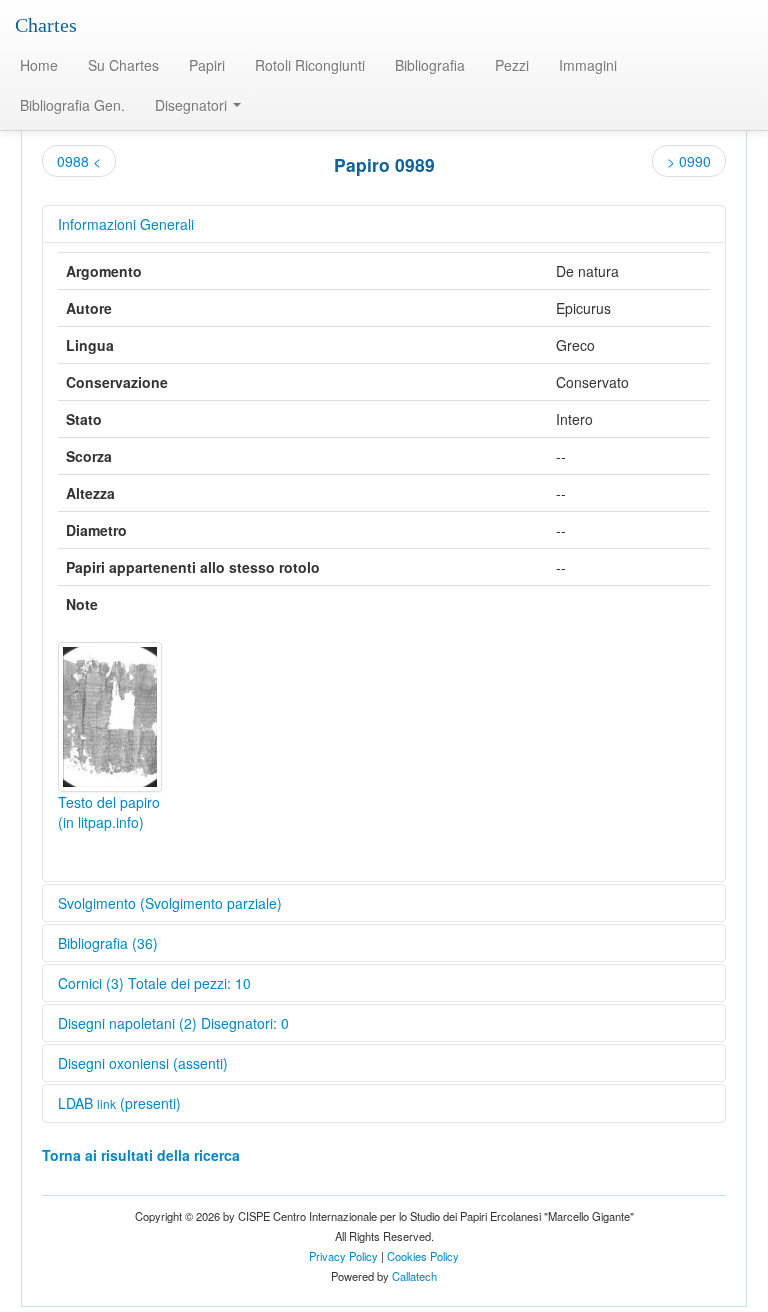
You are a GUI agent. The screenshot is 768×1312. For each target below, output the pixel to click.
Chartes (46, 25)
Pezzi (512, 65)
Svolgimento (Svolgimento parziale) (170, 903)
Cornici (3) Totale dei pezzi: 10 (154, 983)
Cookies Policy (423, 1256)
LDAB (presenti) (119, 1103)
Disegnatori (193, 105)
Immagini (588, 65)
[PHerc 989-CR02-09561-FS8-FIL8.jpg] (110, 717)
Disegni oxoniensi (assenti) (143, 1063)
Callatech (414, 1276)
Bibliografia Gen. (72, 105)
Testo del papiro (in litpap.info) (109, 812)
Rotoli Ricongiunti (310, 65)
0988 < (79, 161)
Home (39, 65)
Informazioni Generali (126, 224)
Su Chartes (123, 65)
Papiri (207, 65)
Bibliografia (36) (108, 943)
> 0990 (689, 161)
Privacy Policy (343, 1256)
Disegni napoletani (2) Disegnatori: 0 (173, 1023)
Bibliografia (430, 65)
